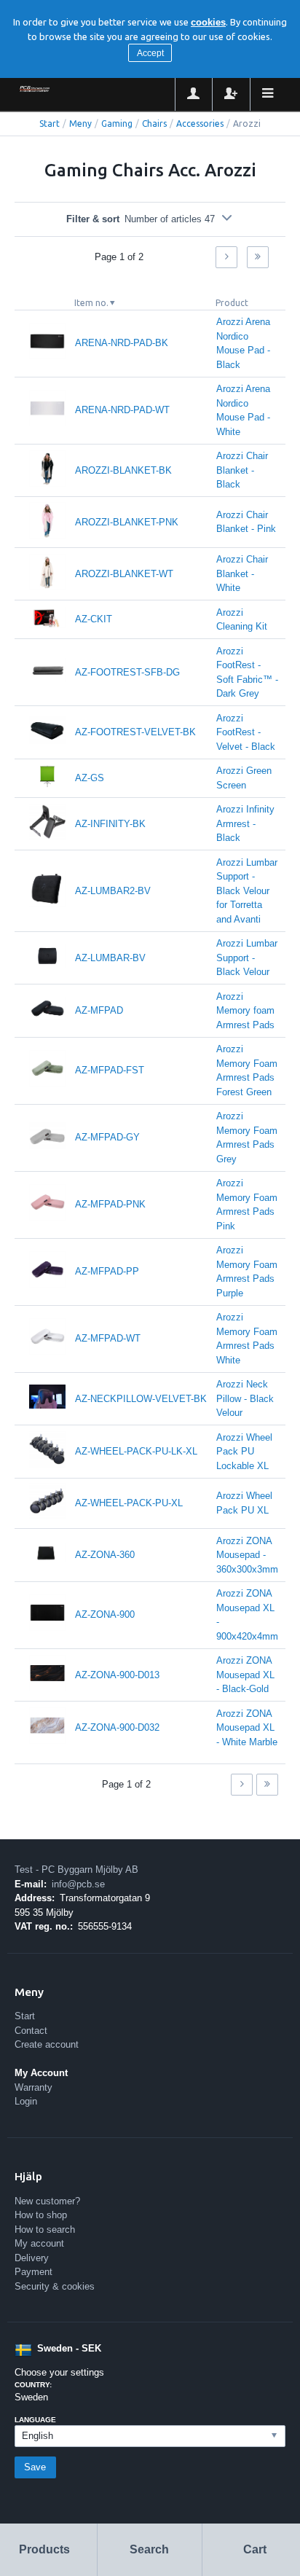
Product (232, 303)
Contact (31, 2031)
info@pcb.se (78, 1884)
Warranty (33, 2087)
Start (50, 124)
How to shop (41, 2215)
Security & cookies (55, 2286)
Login (26, 2101)
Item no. (91, 303)
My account (39, 2243)
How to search (45, 2229)
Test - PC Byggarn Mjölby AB (76, 1870)
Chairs (154, 124)
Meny (80, 124)
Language (35, 2420)
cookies (208, 22)
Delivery (32, 2258)
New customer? (47, 2201)
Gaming (117, 124)
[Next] (226, 257)
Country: (33, 2385)
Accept (150, 53)
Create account (47, 2044)
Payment (33, 2272)
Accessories (200, 124)
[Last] (258, 257)
